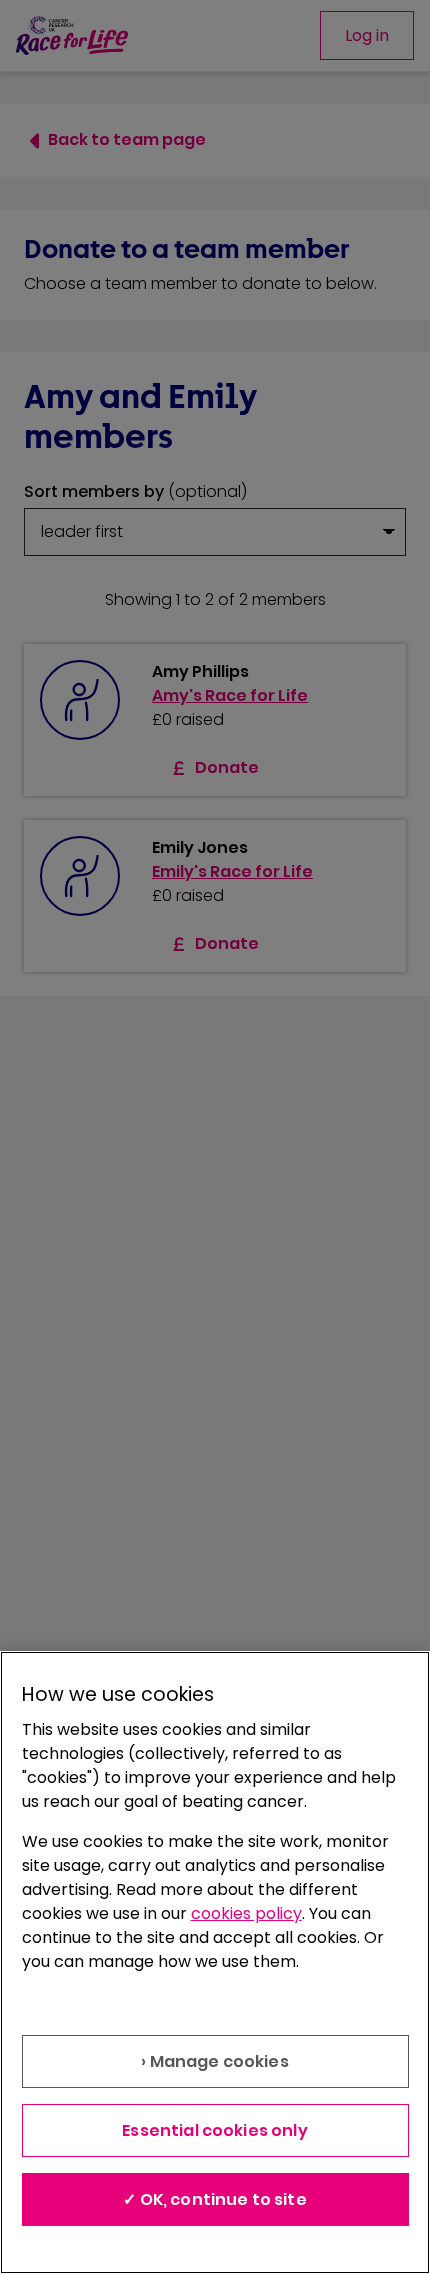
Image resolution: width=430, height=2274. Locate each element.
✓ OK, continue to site (215, 2199)
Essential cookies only (215, 2130)
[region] (215, 1962)
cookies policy (246, 1913)
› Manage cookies (215, 2061)
